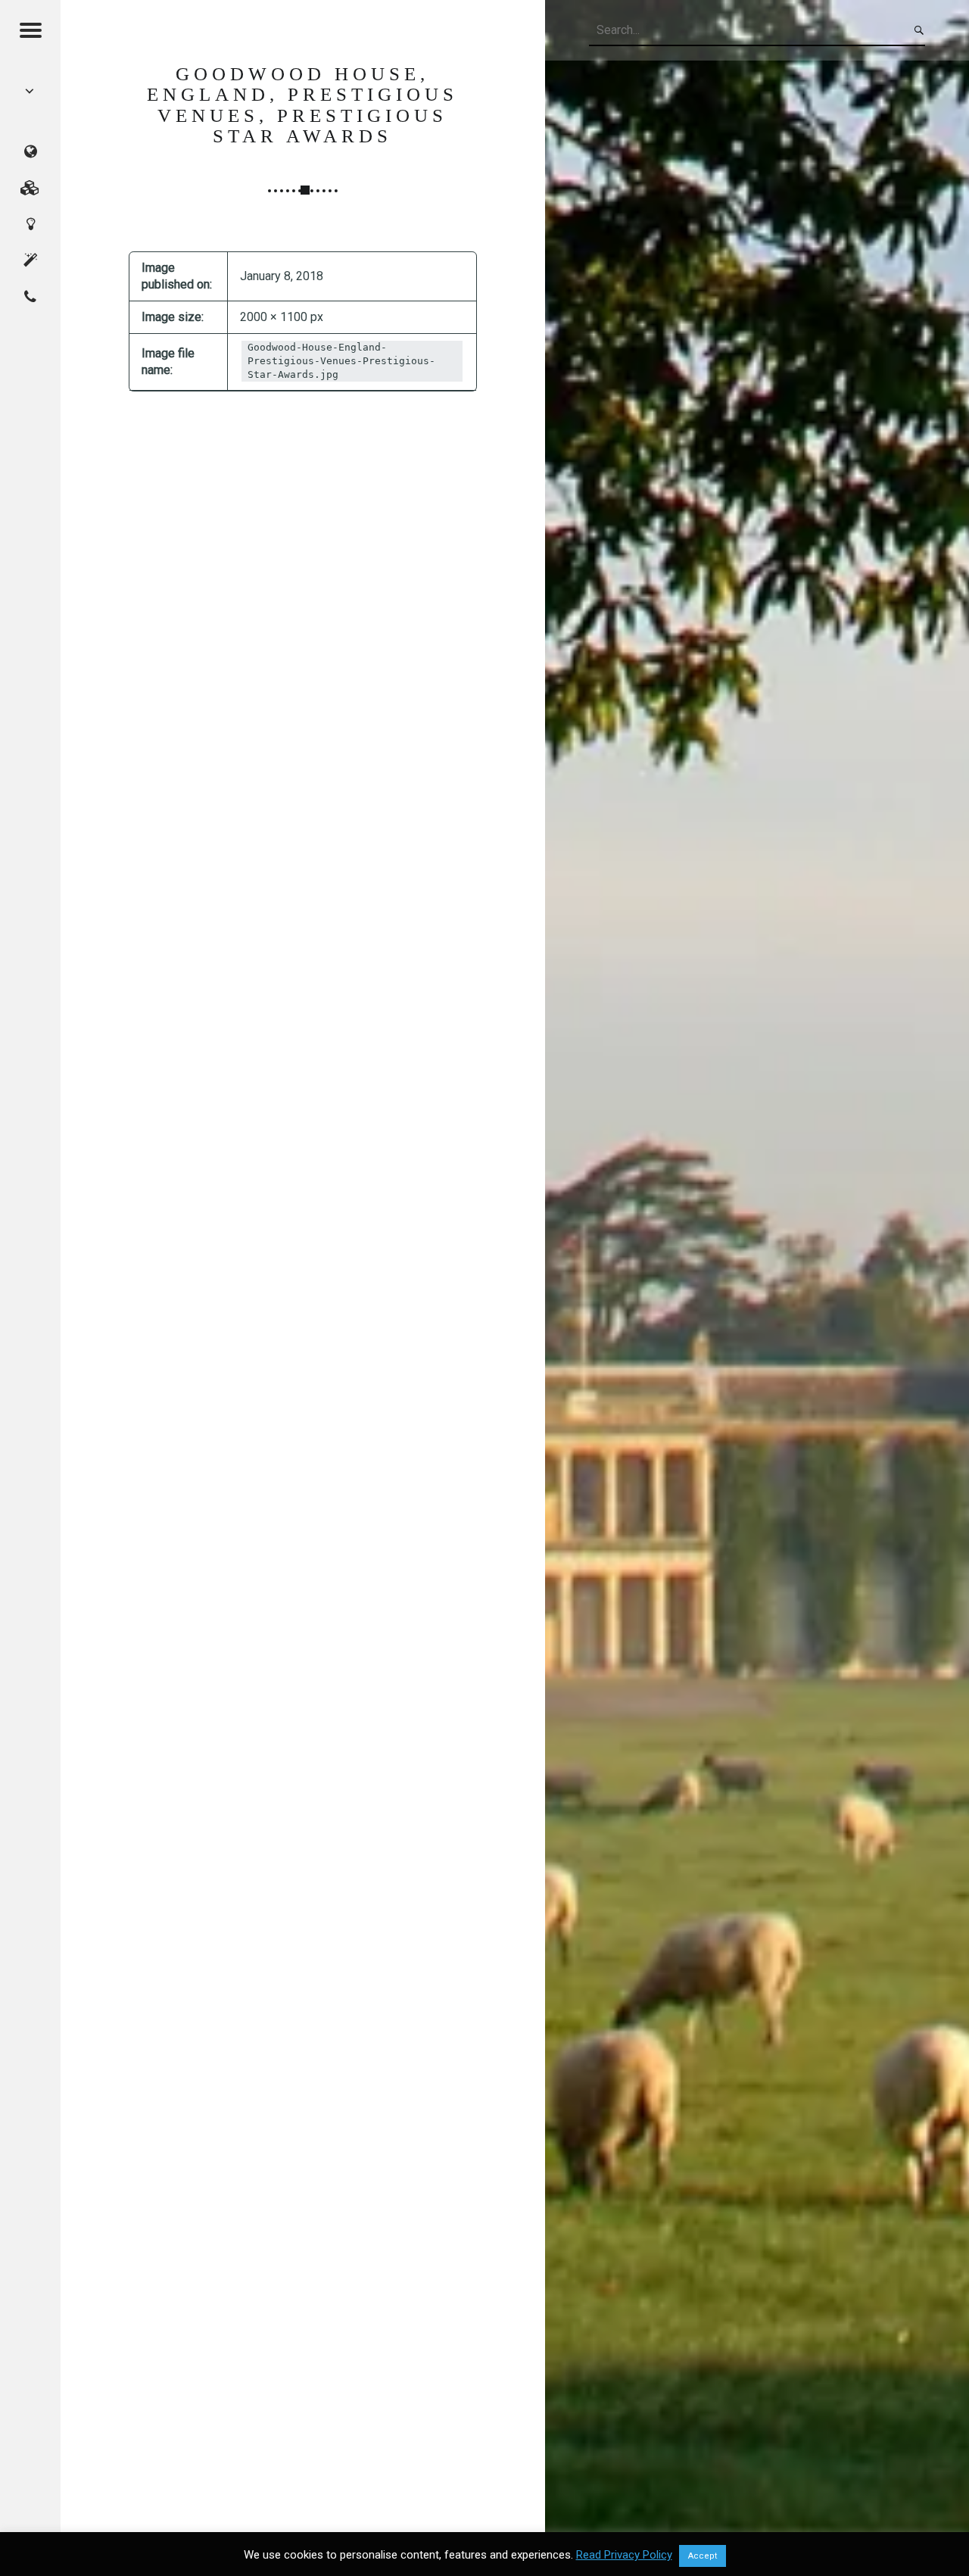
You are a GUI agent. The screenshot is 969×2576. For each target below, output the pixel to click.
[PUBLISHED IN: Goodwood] (30, 91)
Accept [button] (703, 2556)
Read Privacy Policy (624, 2555)
